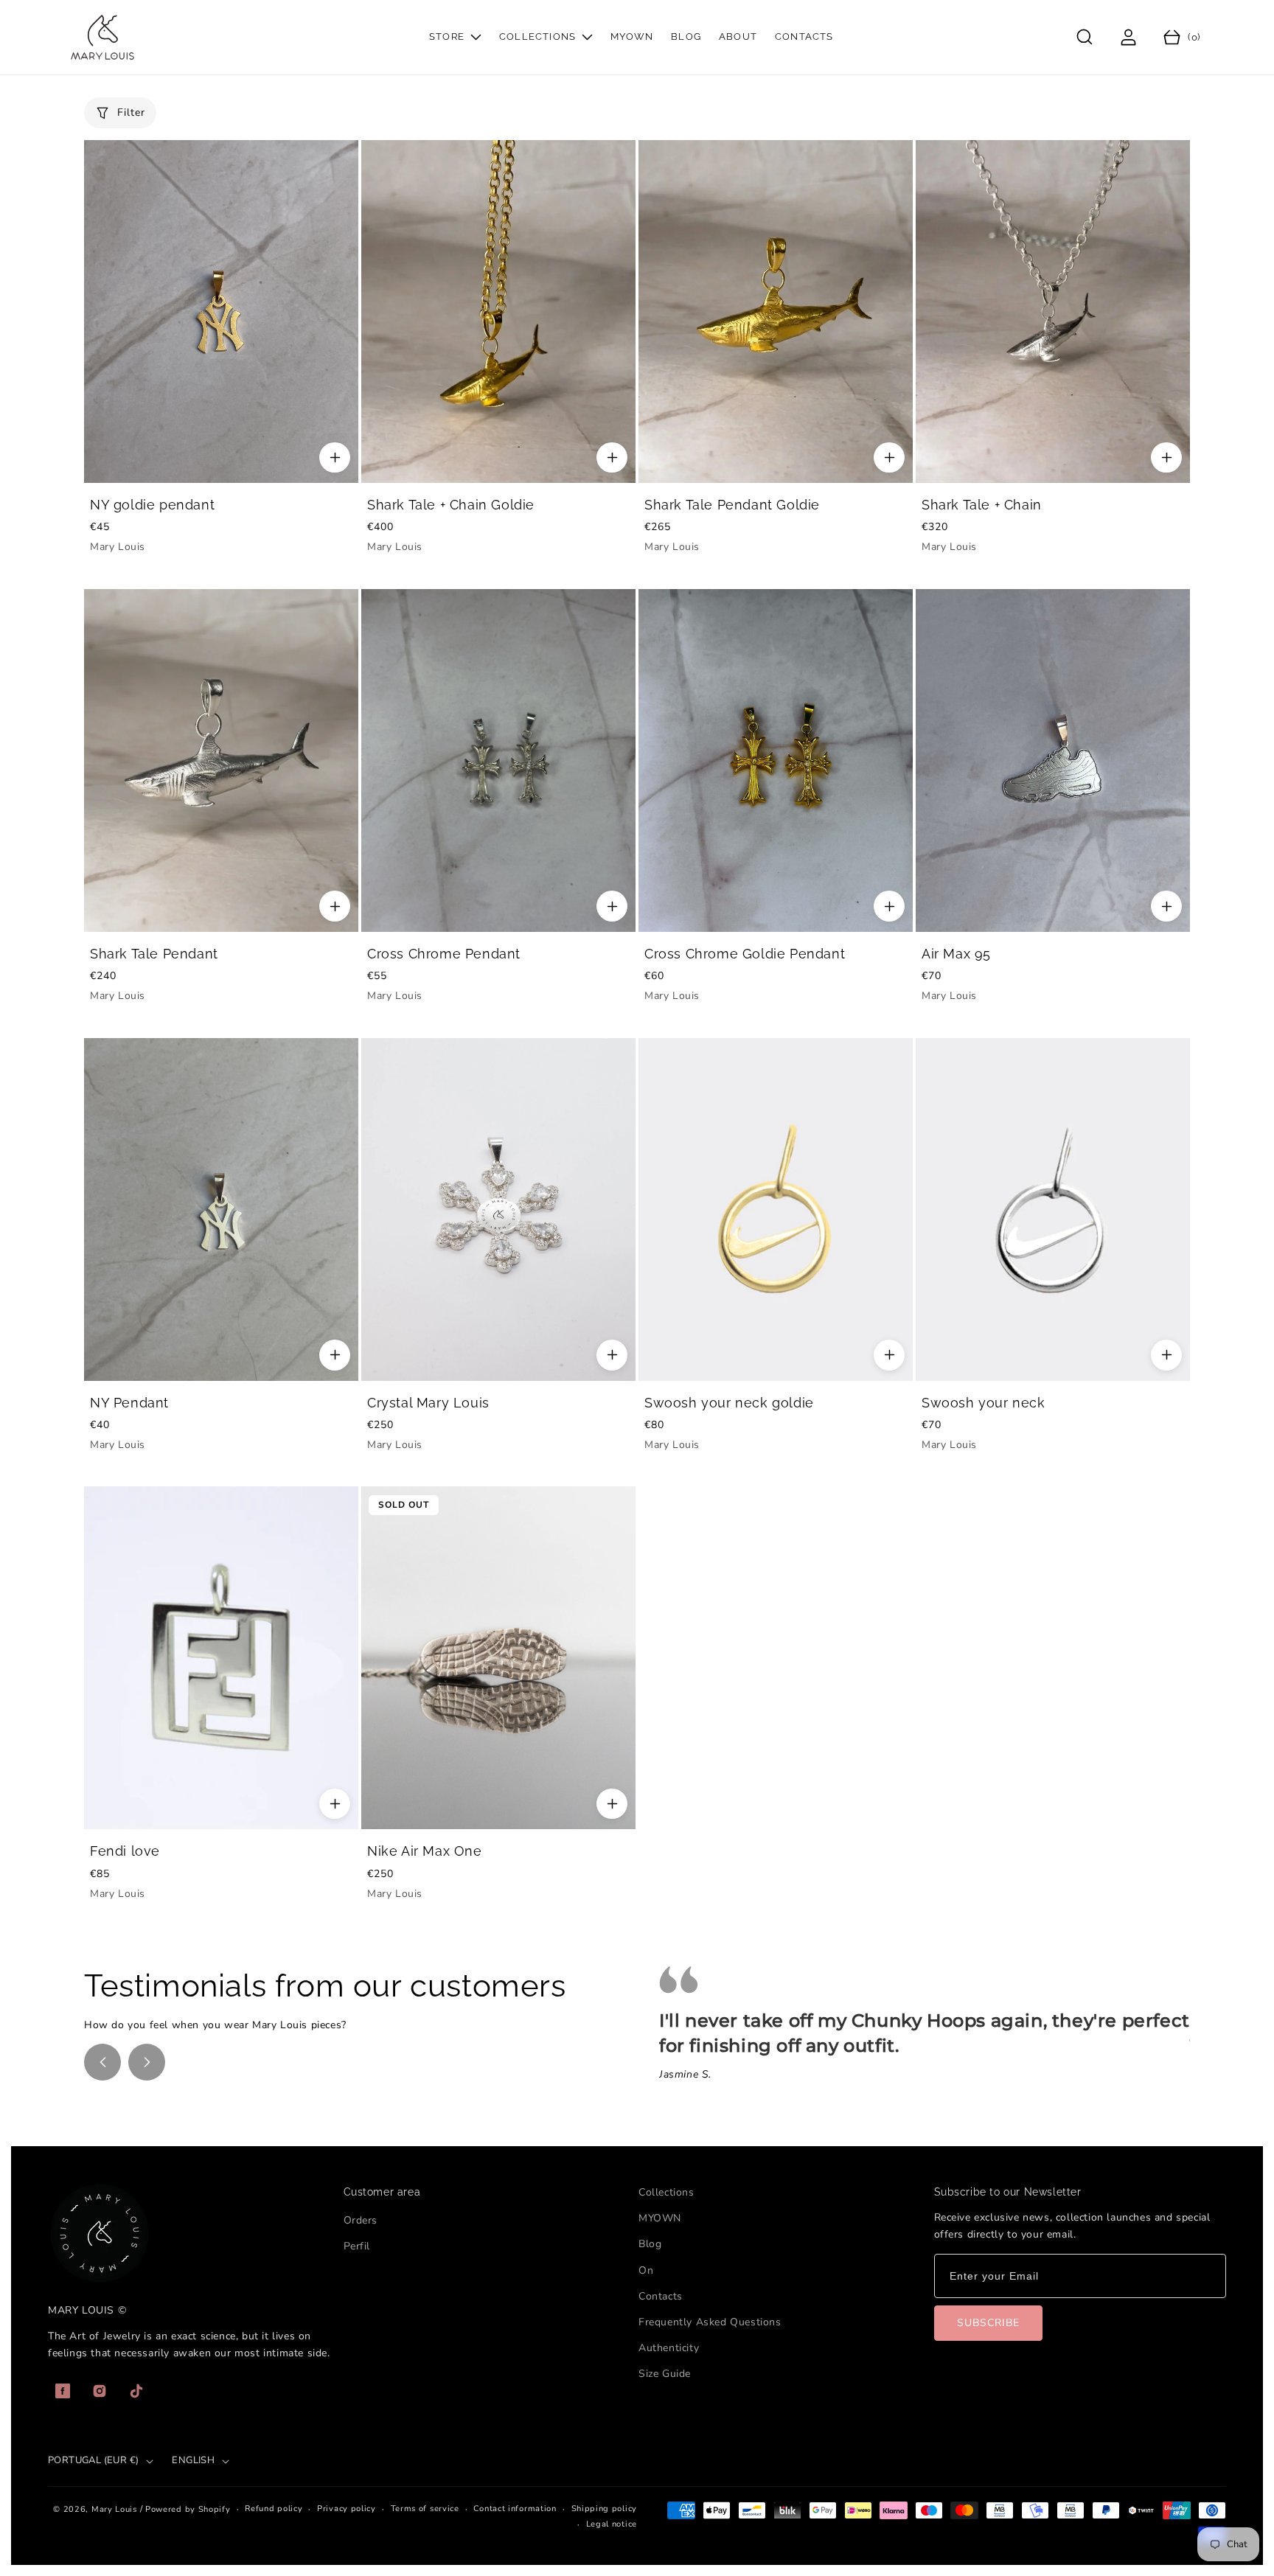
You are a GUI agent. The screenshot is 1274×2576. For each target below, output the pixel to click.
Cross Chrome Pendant (444, 954)
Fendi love (125, 1851)
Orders (361, 2220)
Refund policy (274, 2509)
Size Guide (665, 2374)
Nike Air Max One (425, 1851)
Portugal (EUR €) (93, 2460)
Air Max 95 (956, 954)
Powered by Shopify (188, 2509)
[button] (1085, 37)
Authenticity (669, 2348)
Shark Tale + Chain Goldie (451, 505)
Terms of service (425, 2509)
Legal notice (612, 2524)
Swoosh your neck (984, 1403)
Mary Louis (114, 2509)
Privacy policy (347, 2509)
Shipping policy (605, 2509)
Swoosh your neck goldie (729, 1403)
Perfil (357, 2246)
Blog (650, 2244)
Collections (666, 2192)
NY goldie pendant (152, 505)
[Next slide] (147, 2062)
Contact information (515, 2509)
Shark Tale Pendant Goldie (732, 505)
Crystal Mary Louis (428, 1403)
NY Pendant (129, 1403)
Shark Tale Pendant (154, 954)
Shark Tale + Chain (982, 505)
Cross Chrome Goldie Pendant (745, 954)
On (646, 2270)
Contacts (661, 2296)
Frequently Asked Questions (710, 2322)
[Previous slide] (102, 2062)
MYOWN (660, 2218)
